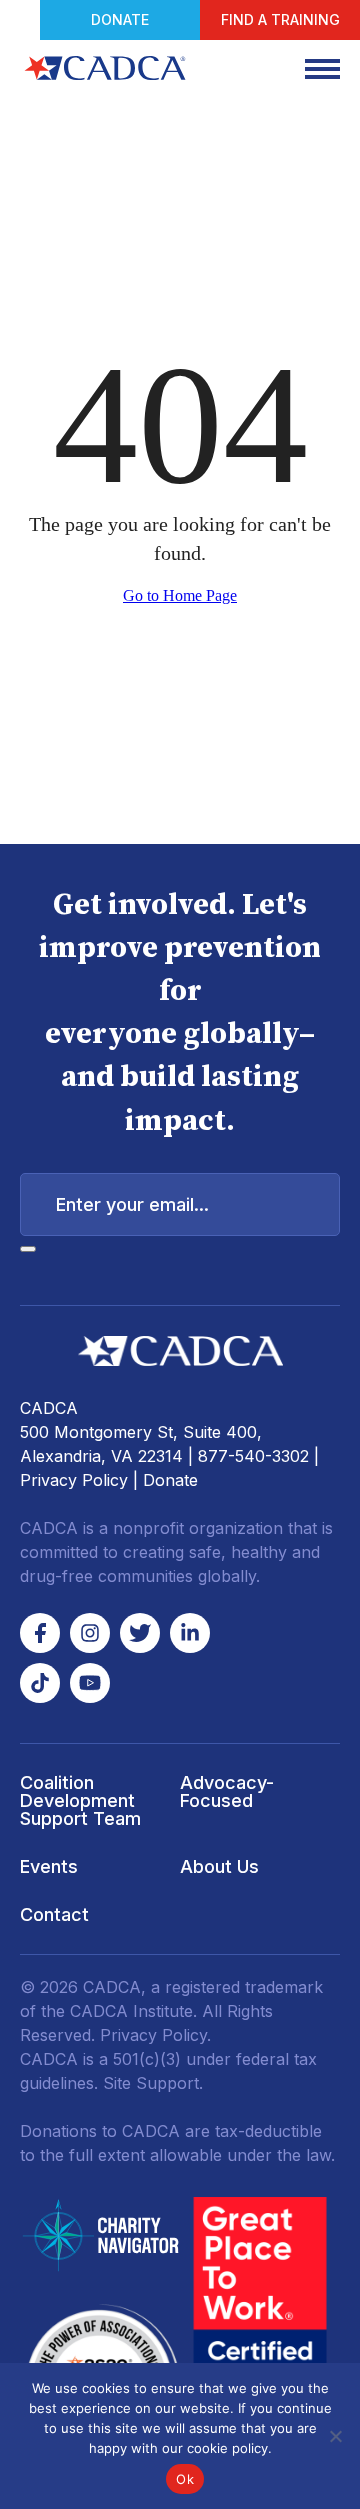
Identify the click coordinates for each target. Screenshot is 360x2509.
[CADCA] (105, 68)
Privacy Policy (74, 1480)
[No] (335, 2436)
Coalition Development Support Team (80, 1800)
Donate (120, 19)
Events (49, 1866)
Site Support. (153, 2083)
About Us (219, 1866)
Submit (28, 1249)
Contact (54, 1914)
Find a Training (280, 19)
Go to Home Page (180, 595)
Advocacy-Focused (227, 1791)
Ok (185, 2479)
